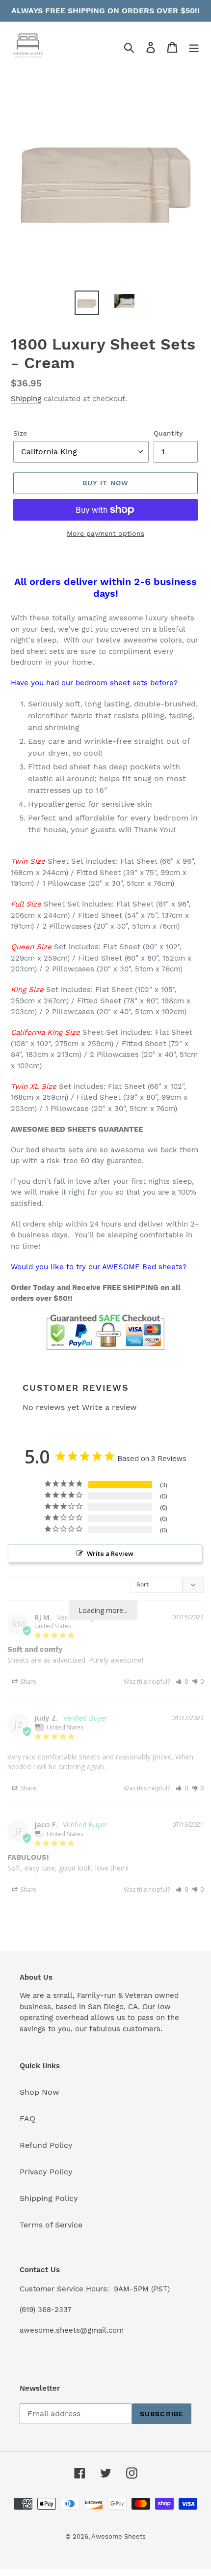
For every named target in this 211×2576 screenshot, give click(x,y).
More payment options (105, 533)
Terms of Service (51, 2225)
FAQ (27, 2119)
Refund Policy (46, 2145)
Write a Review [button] (110, 1553)
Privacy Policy (46, 2172)
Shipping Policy (49, 2198)
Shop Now (40, 2092)
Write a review (109, 1407)
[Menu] (194, 47)
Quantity (168, 433)
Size (20, 433)
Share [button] (28, 1682)
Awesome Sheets (119, 2536)
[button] (182, 1682)
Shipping (26, 399)
